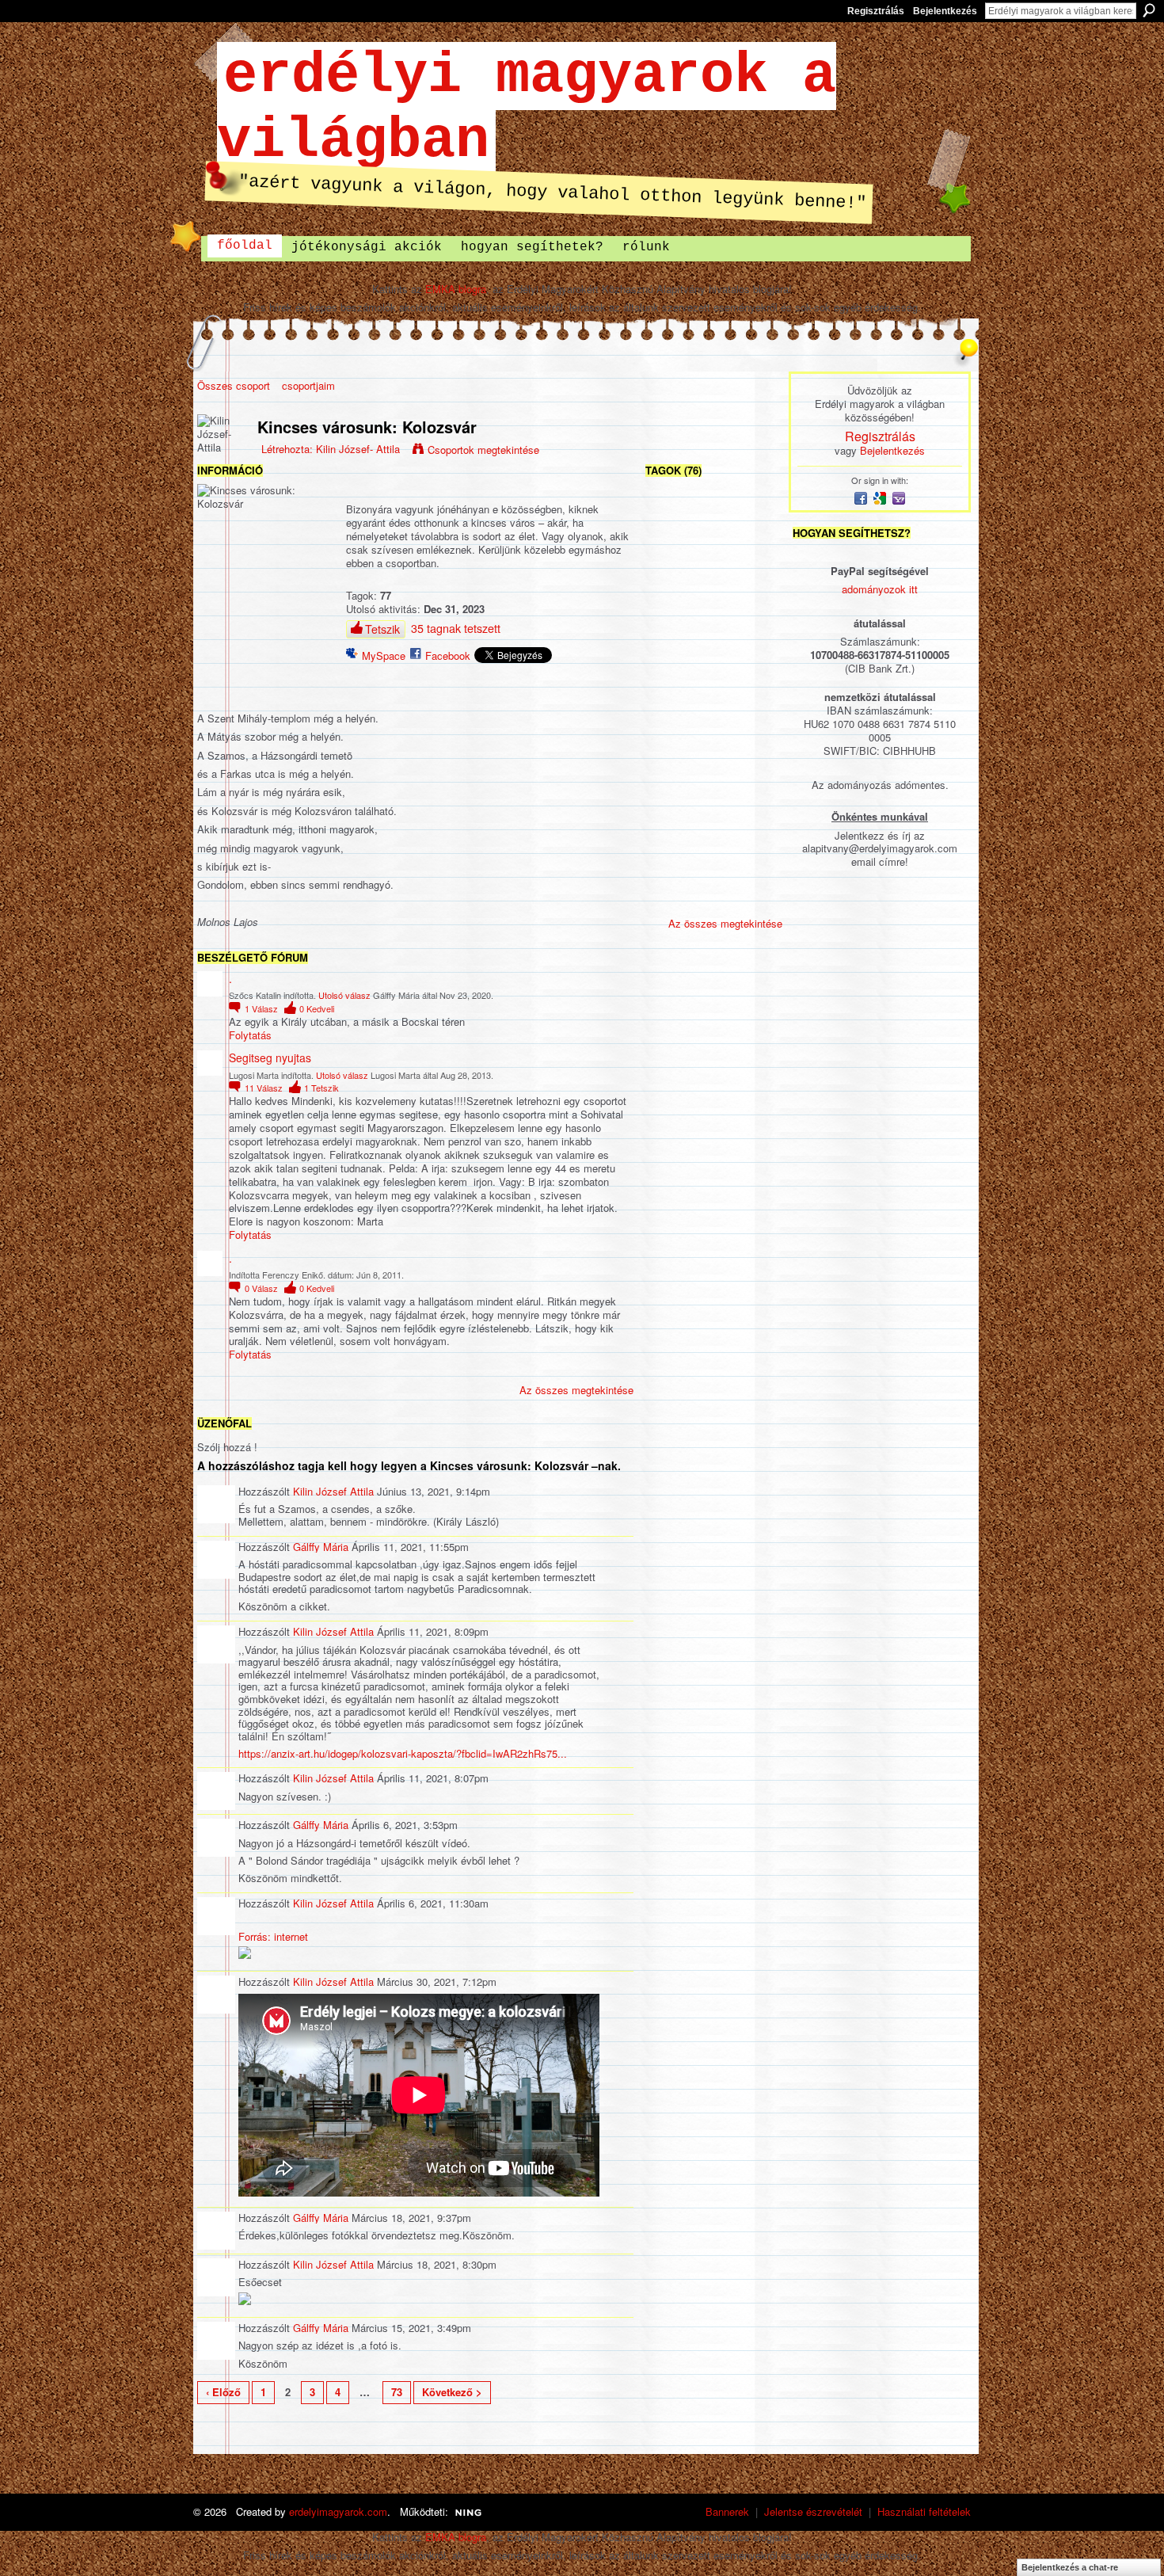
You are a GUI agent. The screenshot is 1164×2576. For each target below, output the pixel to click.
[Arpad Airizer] (713, 770)
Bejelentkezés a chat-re (1070, 2567)
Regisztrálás (876, 11)
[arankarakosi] (755, 854)
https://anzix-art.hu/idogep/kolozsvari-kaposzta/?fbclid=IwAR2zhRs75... (403, 1753)
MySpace (384, 655)
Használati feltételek (924, 2511)
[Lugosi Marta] (671, 518)
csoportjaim (308, 385)
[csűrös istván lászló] (713, 812)
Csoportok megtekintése (483, 450)
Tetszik (382, 629)
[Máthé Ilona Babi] (713, 560)
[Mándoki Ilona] (713, 686)
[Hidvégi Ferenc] (755, 896)
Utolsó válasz (344, 995)
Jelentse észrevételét (813, 2511)
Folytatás (250, 1036)
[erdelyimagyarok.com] (713, 602)
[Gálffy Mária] (755, 518)
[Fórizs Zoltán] (671, 728)
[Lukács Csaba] (671, 644)
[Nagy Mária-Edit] (671, 770)
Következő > (452, 2392)
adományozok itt (880, 589)
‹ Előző (223, 2392)
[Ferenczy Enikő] (671, 602)
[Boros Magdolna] (755, 812)
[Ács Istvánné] (755, 770)
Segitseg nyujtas (270, 1057)
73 (397, 2392)
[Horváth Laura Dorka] (713, 644)
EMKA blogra (456, 289)
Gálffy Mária (321, 1547)
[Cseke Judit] (671, 686)
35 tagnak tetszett (456, 628)
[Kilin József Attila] (671, 896)
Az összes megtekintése (576, 1390)
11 (264, 1088)
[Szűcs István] (671, 812)
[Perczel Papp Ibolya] (755, 644)
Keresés (1149, 10)
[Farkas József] (755, 602)
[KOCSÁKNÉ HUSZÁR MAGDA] (713, 728)
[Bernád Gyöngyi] (713, 896)
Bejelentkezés (945, 11)
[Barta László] (671, 560)
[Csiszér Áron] (755, 728)
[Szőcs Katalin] (755, 560)
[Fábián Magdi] (755, 686)
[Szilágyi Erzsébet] (713, 518)
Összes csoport (234, 385)
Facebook (448, 655)
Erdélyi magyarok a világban (527, 109)
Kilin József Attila (333, 1491)
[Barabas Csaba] (671, 854)
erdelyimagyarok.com (338, 2511)
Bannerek (727, 2511)
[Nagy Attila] (713, 854)
